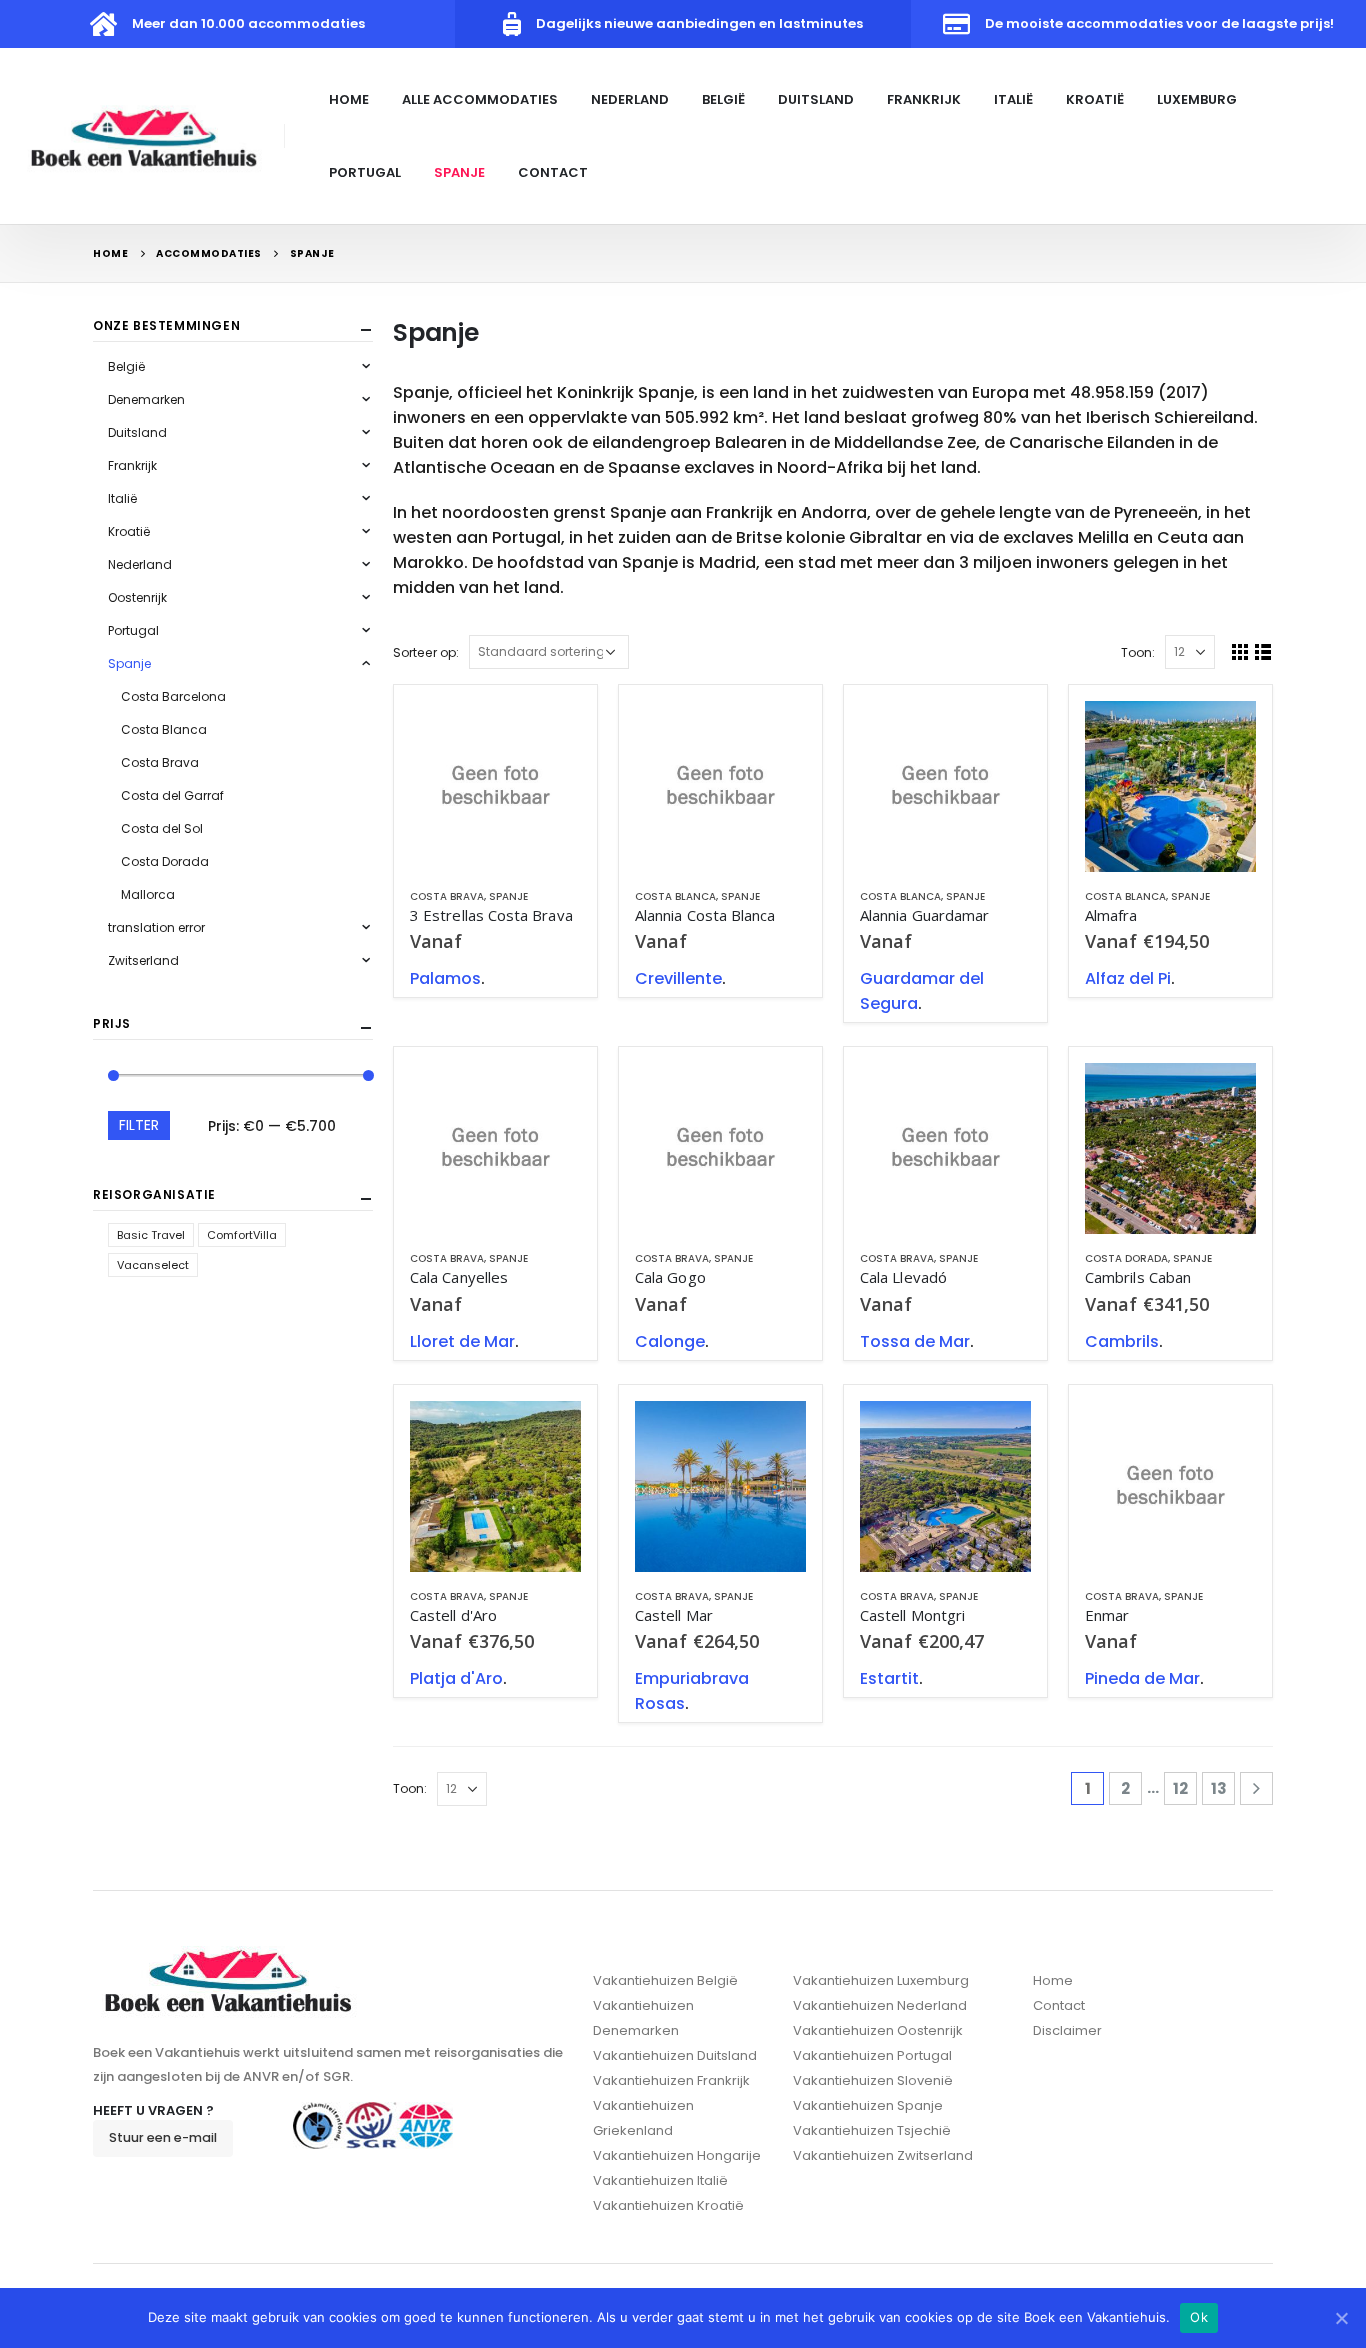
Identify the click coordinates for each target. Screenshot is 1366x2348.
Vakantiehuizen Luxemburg (881, 1980)
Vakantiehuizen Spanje (868, 2105)
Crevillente (678, 978)
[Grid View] (1240, 651)
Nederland (630, 99)
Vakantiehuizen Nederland (880, 2005)
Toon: (1138, 652)
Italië (1013, 99)
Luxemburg (1197, 99)
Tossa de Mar (915, 1341)
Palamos (445, 978)
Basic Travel (151, 1235)
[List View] (1263, 651)
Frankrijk (924, 99)
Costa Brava (447, 896)
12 (1180, 1788)
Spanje (459, 172)
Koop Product (548, 734)
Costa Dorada (1126, 1258)
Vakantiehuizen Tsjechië (872, 2130)
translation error (156, 927)
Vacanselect (153, 1265)
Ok (1199, 2317)
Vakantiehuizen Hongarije (677, 2155)
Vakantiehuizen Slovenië (873, 2080)
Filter (139, 1125)
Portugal (365, 172)
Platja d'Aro (456, 1678)
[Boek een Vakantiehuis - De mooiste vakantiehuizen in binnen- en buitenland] (145, 135)
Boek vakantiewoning (1223, 734)
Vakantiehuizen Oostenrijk (878, 2030)
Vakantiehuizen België (665, 1980)
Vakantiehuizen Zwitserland (883, 2155)
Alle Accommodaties (480, 99)
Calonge (670, 1341)
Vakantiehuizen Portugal (872, 2055)
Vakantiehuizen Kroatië (668, 2205)
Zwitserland (143, 960)
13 (1219, 1788)
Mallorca (148, 894)
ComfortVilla (242, 1235)
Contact (553, 172)
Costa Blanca (675, 896)
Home (349, 99)
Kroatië (1095, 99)
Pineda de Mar (1142, 1678)
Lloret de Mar (462, 1341)
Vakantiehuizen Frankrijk (671, 2080)
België (723, 99)
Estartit (889, 1678)
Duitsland (816, 99)
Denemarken (146, 399)
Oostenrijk (137, 597)
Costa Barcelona (173, 696)
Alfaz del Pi (1128, 978)
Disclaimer (1067, 2030)
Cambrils (1122, 1341)
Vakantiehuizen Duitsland (675, 2055)
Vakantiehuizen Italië (660, 2180)
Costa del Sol (162, 828)
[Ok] (1341, 2318)
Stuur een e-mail (163, 2137)
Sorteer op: (426, 652)
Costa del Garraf (172, 795)
